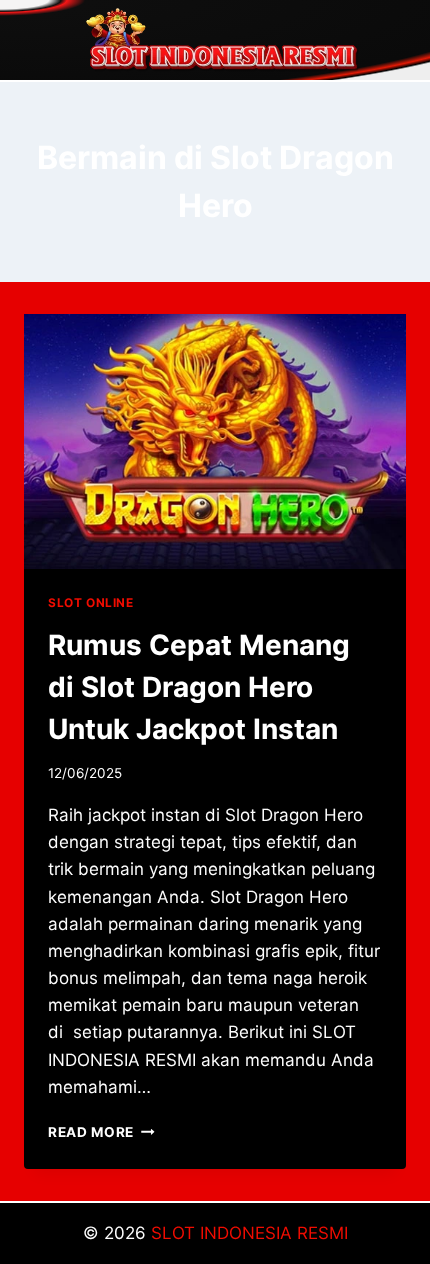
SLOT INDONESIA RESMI (249, 1233)
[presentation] (215, 441)
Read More (101, 1132)
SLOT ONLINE (91, 602)
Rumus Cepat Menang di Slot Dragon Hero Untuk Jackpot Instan (199, 687)
